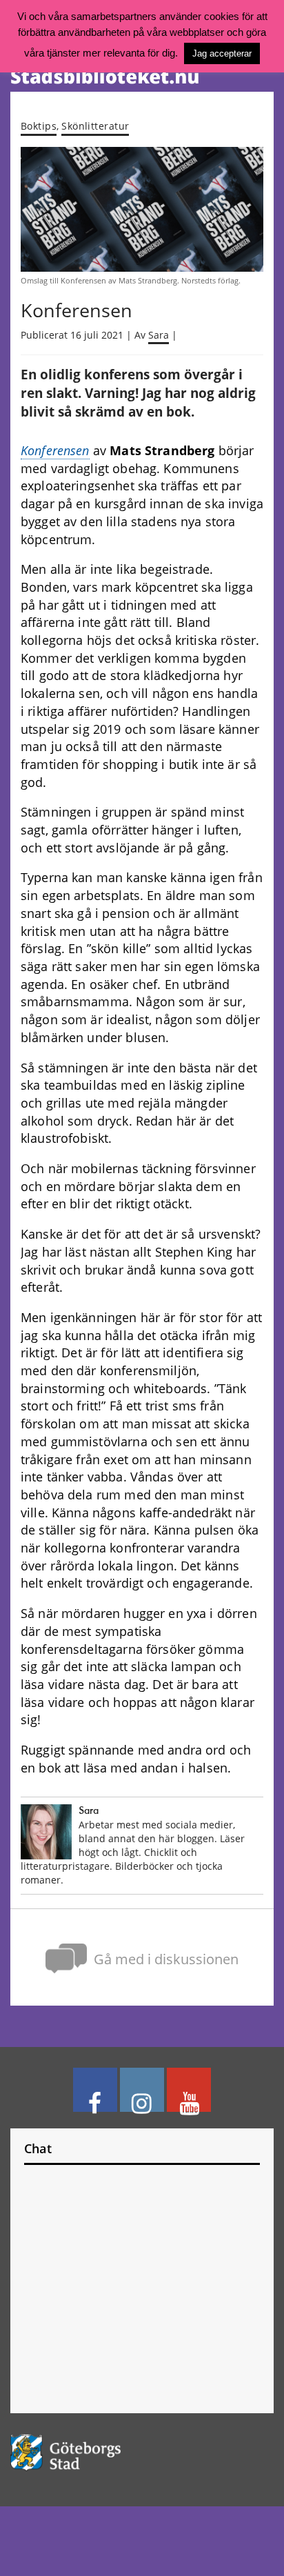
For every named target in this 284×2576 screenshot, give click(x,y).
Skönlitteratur (95, 126)
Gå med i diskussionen (166, 1959)
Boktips (39, 126)
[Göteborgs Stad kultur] (142, 2452)
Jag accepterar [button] (222, 53)
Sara (159, 335)
